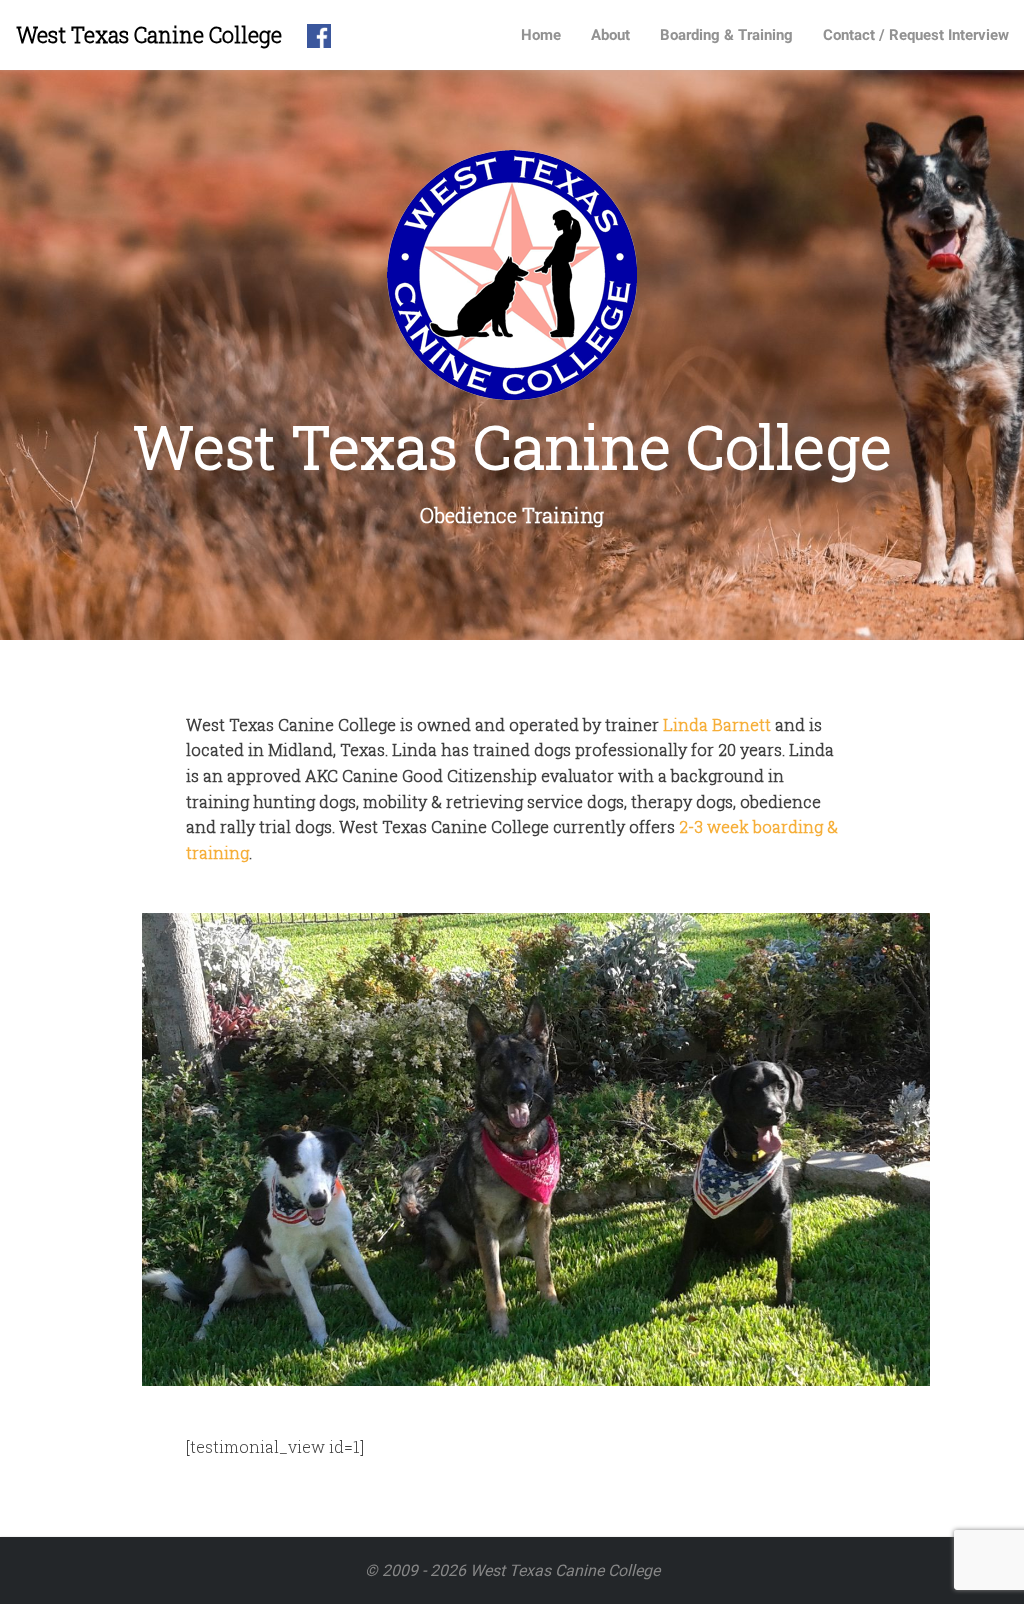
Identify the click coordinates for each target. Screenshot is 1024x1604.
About (610, 35)
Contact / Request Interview (916, 35)
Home (541, 35)
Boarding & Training (726, 35)
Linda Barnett (717, 724)
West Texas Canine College (149, 34)
